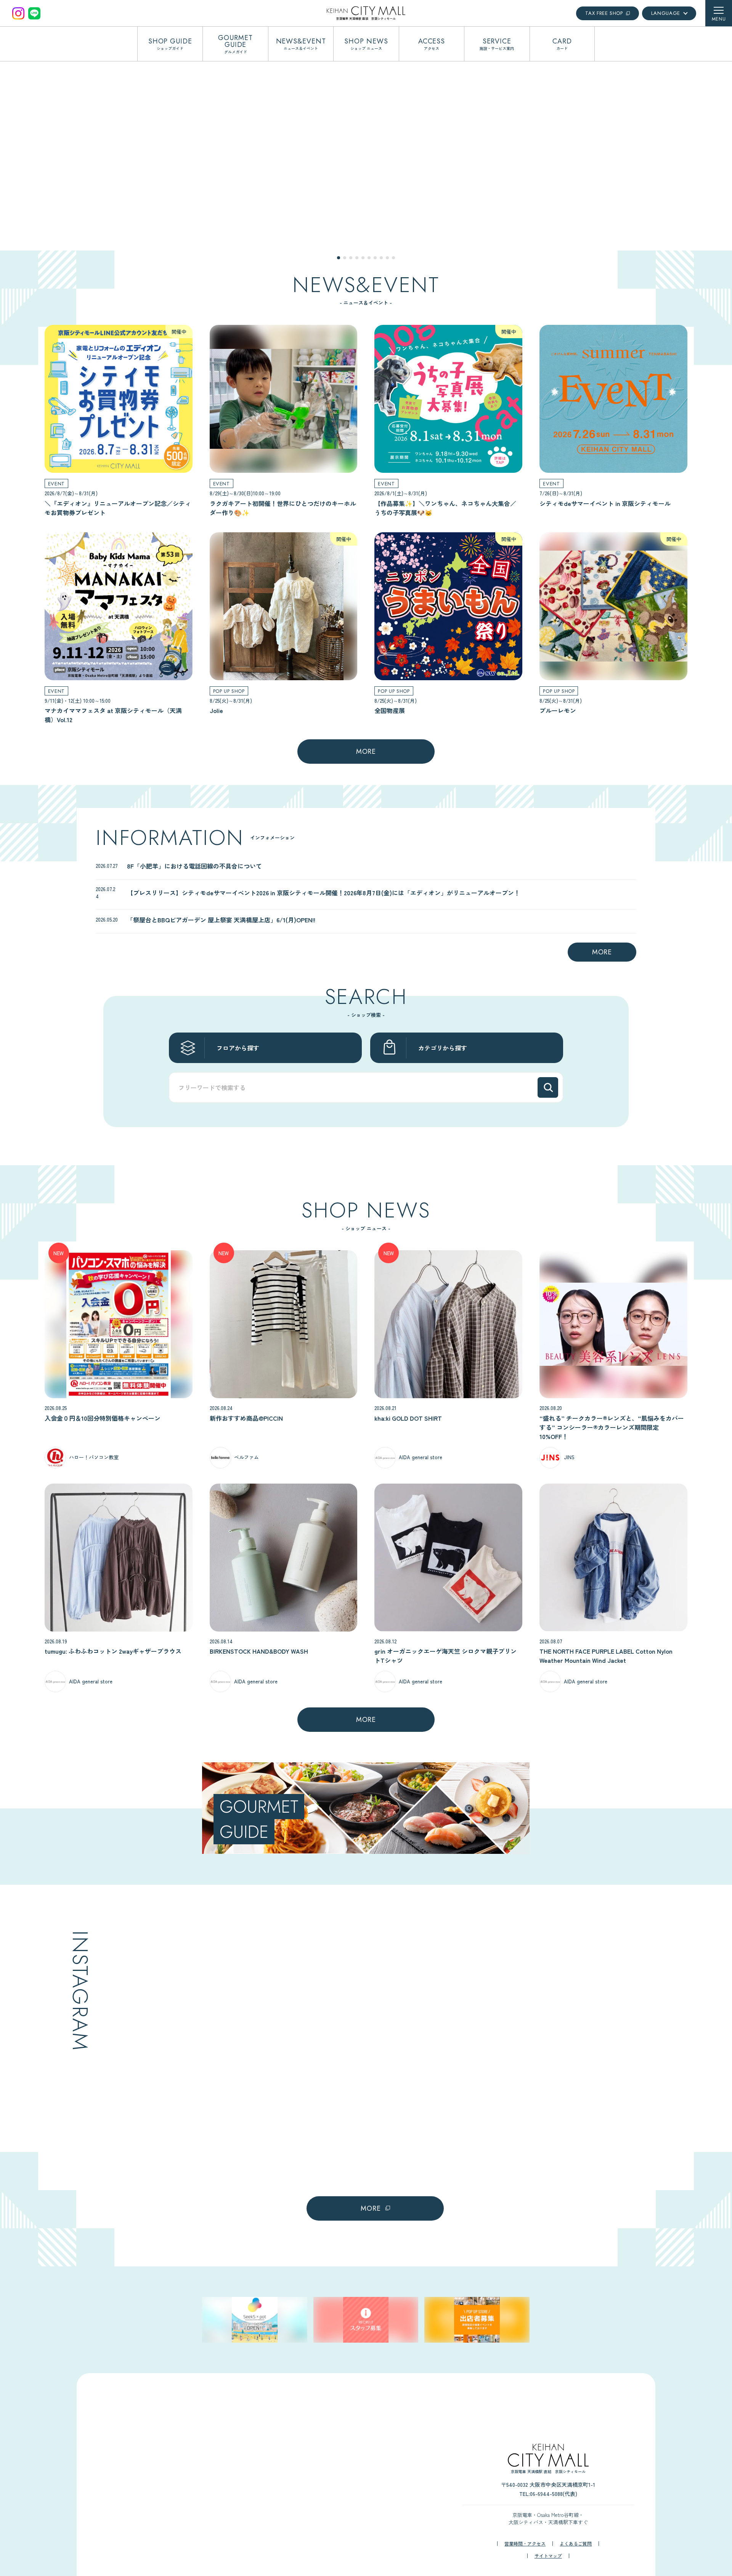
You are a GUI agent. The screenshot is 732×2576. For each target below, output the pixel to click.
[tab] (339, 258)
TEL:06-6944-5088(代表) (548, 2494)
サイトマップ (548, 2556)
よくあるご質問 (576, 2544)
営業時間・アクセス (525, 2544)
